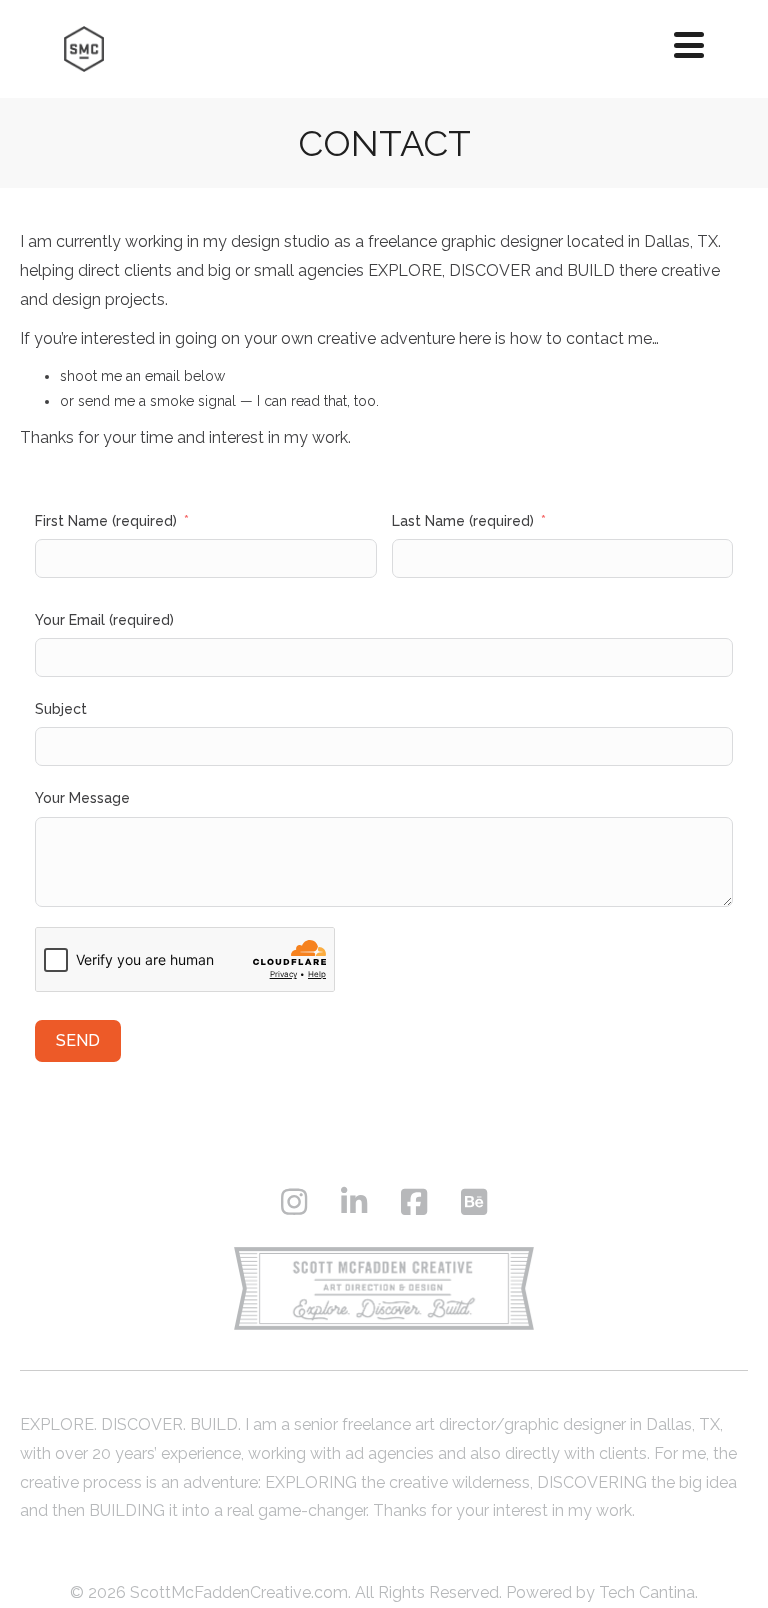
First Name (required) (106, 521)
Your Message (82, 798)
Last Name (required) (463, 521)
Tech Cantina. (648, 1592)
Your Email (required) (104, 620)
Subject (61, 709)
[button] (689, 44)
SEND (78, 1040)
